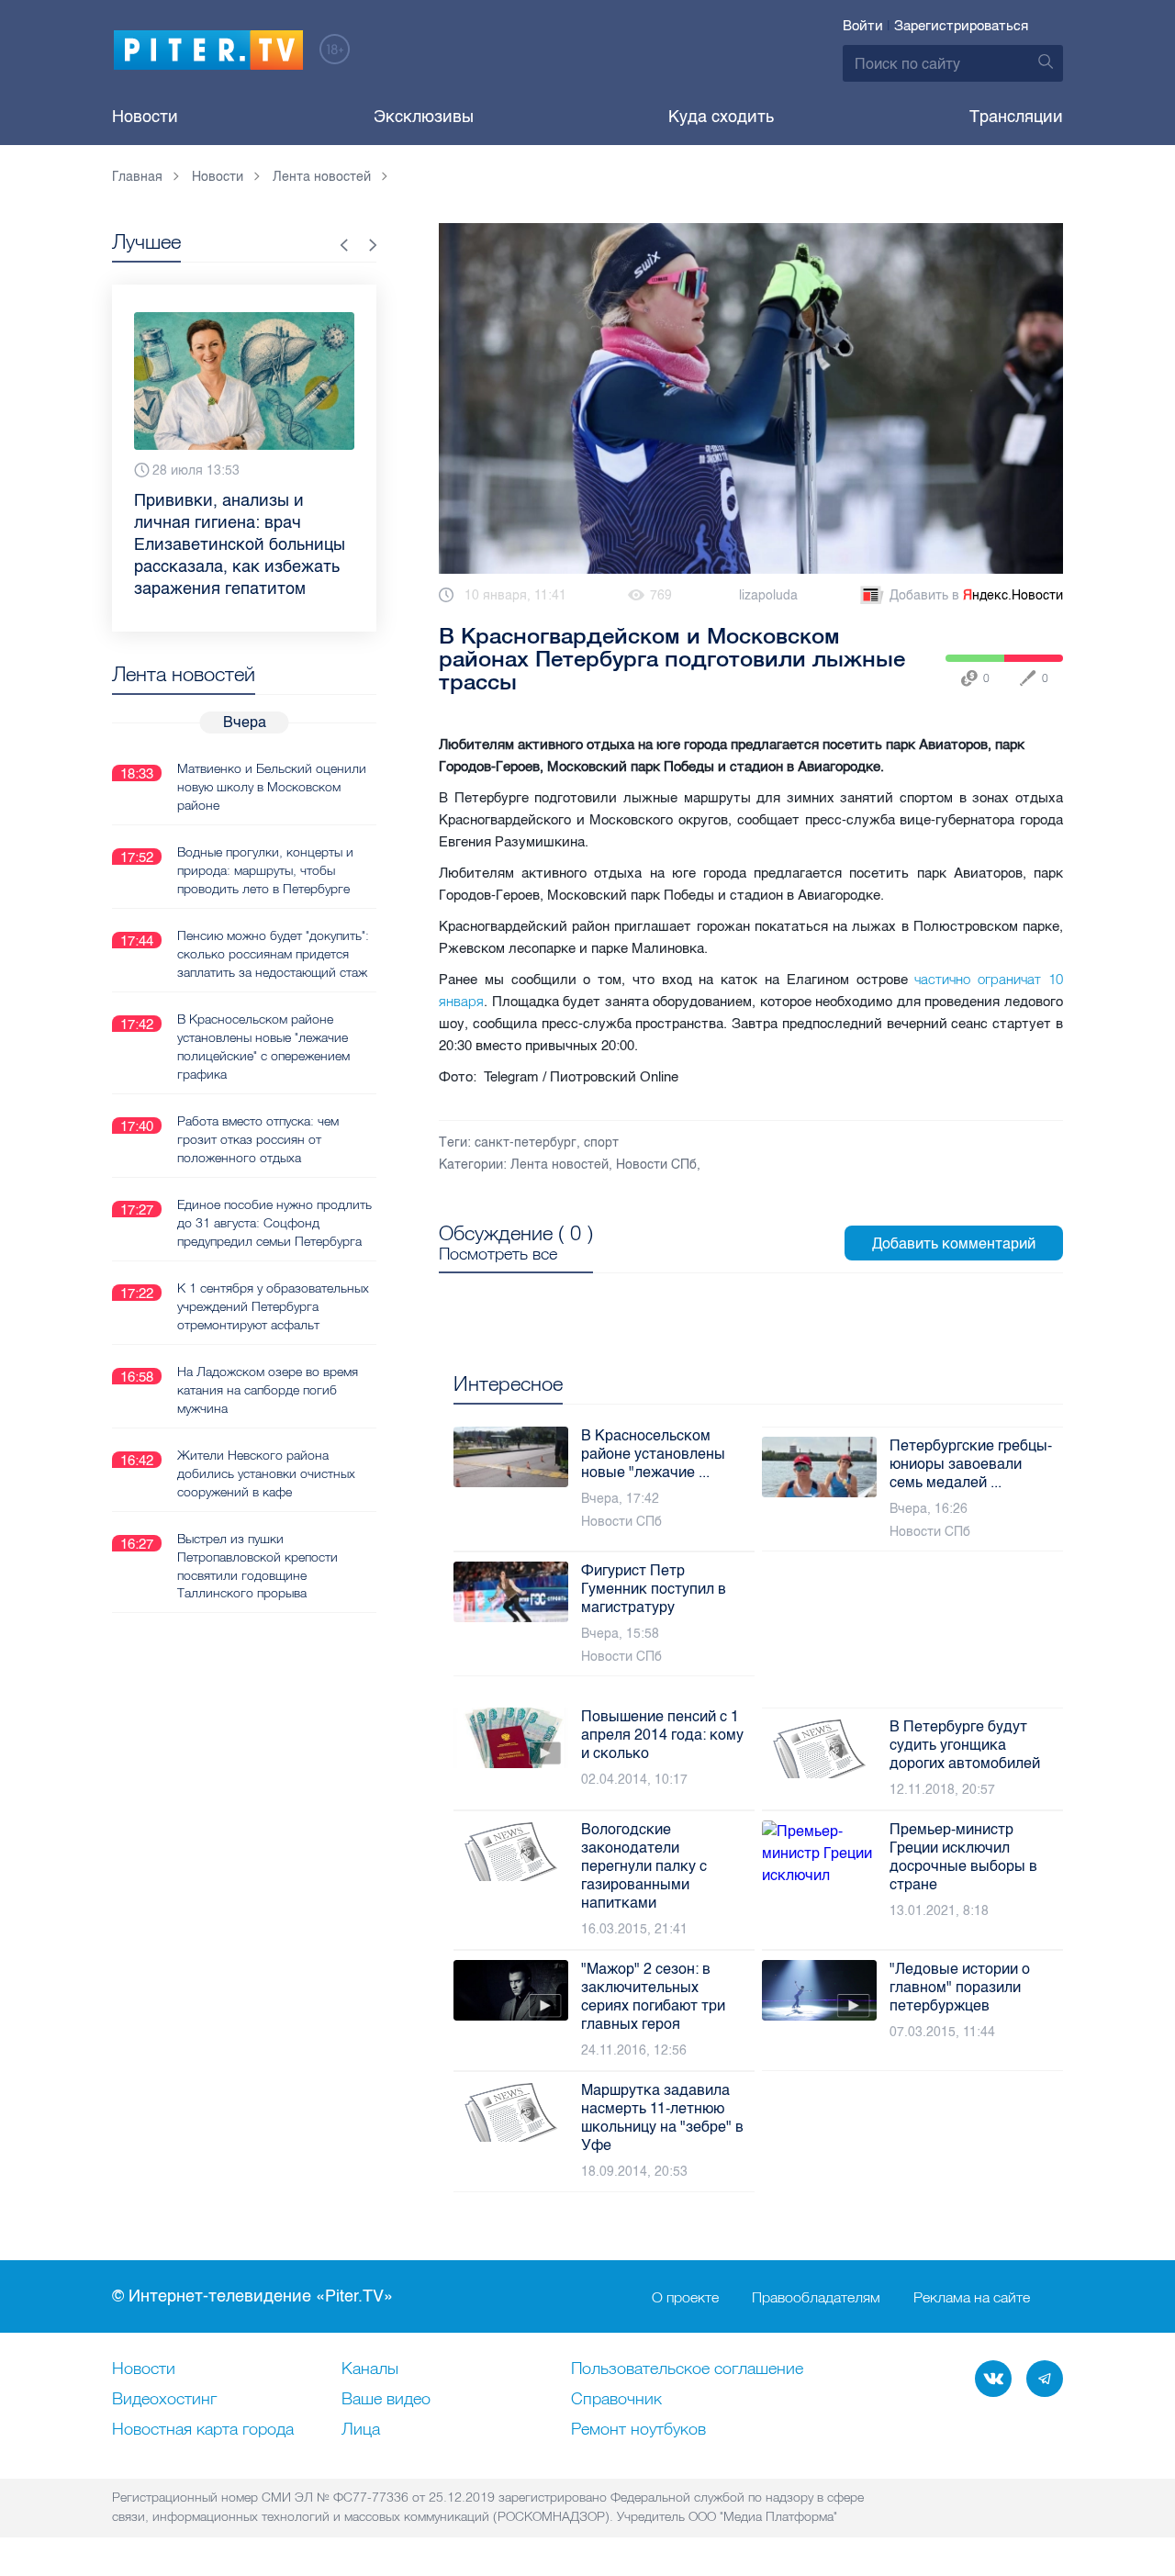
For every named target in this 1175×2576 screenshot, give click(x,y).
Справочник (616, 2400)
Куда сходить (721, 117)
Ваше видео (386, 2400)
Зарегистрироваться (961, 26)
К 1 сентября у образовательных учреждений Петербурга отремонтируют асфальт (273, 1306)
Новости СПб (656, 1165)
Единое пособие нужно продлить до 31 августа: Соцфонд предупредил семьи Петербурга (274, 1223)
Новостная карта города (203, 2430)
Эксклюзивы (424, 117)
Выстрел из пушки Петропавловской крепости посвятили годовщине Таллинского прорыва (257, 1566)
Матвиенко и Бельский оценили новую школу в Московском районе (272, 787)
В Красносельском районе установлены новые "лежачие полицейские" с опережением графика (263, 1047)
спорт (601, 1142)
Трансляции (1016, 117)
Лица (361, 2430)
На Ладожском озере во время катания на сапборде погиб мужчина (268, 1390)
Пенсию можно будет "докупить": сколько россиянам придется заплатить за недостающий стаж (273, 954)
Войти (863, 26)
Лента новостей (560, 1165)
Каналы (370, 2369)
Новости (145, 117)
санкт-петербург (526, 1142)
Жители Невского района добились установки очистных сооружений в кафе (266, 1473)
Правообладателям (816, 2297)
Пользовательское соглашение (687, 2369)
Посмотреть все (498, 1254)
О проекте (685, 2297)
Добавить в (976, 595)
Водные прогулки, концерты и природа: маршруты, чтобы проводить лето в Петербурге (265, 870)
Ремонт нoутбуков (638, 2430)
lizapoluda (768, 595)
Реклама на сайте (972, 2297)
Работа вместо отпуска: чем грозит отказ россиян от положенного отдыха (258, 1139)
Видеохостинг (164, 2400)
